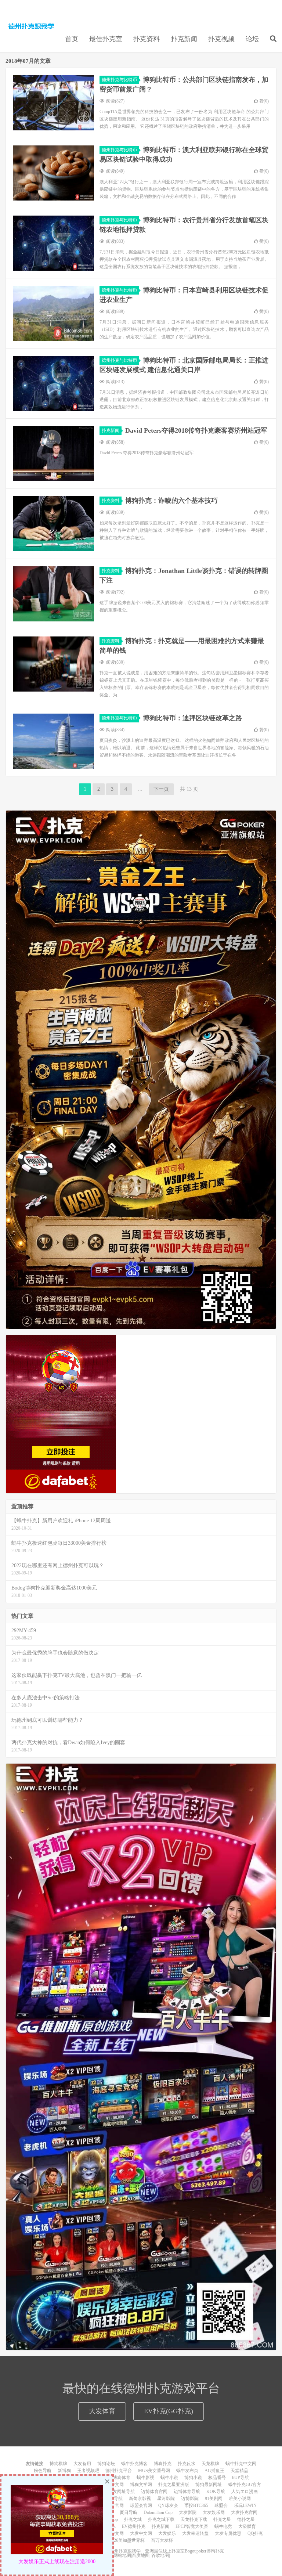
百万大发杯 (162, 2540)
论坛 (252, 39)
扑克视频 (221, 39)
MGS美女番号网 (154, 2471)
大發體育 (247, 2526)
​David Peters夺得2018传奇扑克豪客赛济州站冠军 (196, 430)
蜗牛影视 (145, 2478)
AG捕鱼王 (214, 2471)
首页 (72, 39)
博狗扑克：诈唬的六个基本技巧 (171, 501)
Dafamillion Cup (158, 2512)
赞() (264, 101)
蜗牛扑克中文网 (241, 2464)
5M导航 (115, 2499)
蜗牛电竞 (223, 2526)
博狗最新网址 (209, 2485)
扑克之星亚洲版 (174, 2485)
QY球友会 (168, 2505)
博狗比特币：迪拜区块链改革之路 (192, 718)
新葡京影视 (140, 2499)
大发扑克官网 (244, 2512)
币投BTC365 (196, 2505)
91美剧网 (214, 2499)
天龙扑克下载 (194, 2519)
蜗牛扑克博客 (134, 2464)
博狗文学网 (141, 2485)
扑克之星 (222, 2519)
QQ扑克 (255, 2533)
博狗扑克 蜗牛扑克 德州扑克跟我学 (31, 26)
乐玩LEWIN (245, 2505)
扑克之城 (133, 2519)
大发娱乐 (167, 2533)
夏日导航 (129, 2512)
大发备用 (82, 2464)
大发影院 (188, 2512)
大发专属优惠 (228, 2533)
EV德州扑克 (134, 2526)
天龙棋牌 (210, 2464)
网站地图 (122, 2555)
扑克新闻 (184, 39)
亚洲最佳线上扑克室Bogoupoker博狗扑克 (184, 2551)
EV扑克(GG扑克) (169, 2411)
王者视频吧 (88, 2471)
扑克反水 (187, 2464)
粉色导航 (43, 2471)
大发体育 (102, 2411)
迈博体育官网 (154, 2492)
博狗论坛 (106, 2464)
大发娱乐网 (214, 2512)
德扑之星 (246, 2519)
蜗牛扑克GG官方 (245, 2485)
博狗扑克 (163, 2464)
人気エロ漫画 (245, 2492)
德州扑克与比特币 (119, 80)
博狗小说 (193, 2478)
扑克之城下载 (161, 2519)
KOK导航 (216, 2492)
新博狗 (64, 2471)
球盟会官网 (141, 2505)
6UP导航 (241, 2478)
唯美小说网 (240, 2499)
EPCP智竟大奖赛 (192, 2526)
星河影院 (166, 2499)
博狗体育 (122, 2478)
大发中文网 (141, 2533)
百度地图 (141, 2555)
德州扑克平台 (119, 2471)
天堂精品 (239, 2471)
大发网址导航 (122, 2492)
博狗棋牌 (58, 2464)
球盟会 (221, 2505)
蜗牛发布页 (187, 2471)
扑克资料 (147, 39)
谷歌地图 (160, 2555)
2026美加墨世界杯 (127, 2540)
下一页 (161, 789)
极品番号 (217, 2478)
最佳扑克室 (106, 39)
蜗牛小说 (169, 2478)
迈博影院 (190, 2499)
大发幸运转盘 (195, 2533)
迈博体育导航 (187, 2492)
